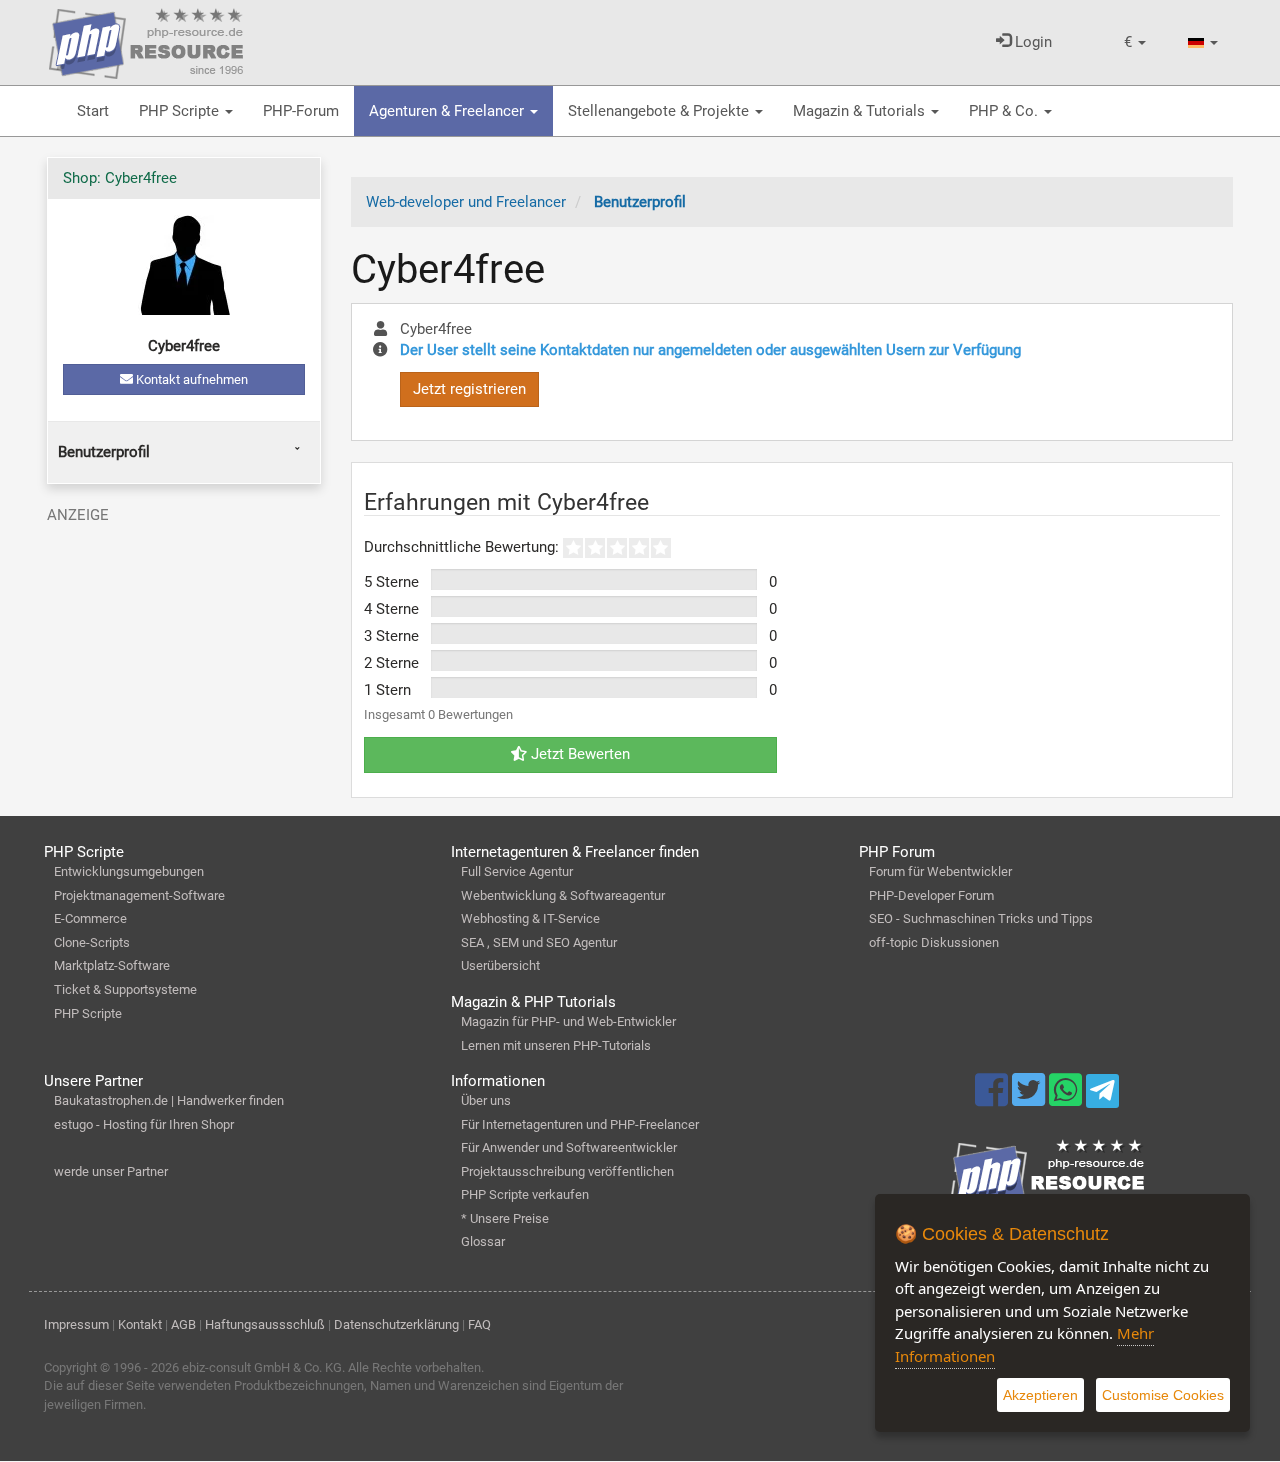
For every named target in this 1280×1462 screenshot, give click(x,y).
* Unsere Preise (505, 1218)
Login (1031, 42)
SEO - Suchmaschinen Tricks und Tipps (981, 918)
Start (93, 111)
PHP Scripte (181, 111)
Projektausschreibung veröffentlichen (567, 1171)
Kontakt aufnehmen (190, 379)
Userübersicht (500, 965)
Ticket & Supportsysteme (125, 989)
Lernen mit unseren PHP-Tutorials (556, 1045)
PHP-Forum (301, 111)
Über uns (486, 1100)
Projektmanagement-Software (139, 895)
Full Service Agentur (517, 871)
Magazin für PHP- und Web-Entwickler (568, 1021)
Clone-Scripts (92, 942)
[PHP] (146, 40)
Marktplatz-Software (112, 965)
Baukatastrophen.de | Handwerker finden (169, 1100)
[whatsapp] (1067, 1099)
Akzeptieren (1040, 1395)
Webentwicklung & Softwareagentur (563, 895)
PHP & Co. (1005, 111)
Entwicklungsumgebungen (129, 871)
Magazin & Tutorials (861, 111)
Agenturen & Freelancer (448, 111)
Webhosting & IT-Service (530, 918)
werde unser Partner (111, 1171)
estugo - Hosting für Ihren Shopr (144, 1124)
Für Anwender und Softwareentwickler (569, 1147)
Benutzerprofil (104, 452)
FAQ (479, 1324)
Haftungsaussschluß (265, 1324)
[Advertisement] (184, 658)
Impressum (76, 1324)
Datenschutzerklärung (396, 1324)
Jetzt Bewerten (578, 754)
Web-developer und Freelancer (466, 202)
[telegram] (1102, 1096)
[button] (1135, 42)
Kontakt (140, 1324)
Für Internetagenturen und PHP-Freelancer (580, 1124)
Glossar (483, 1241)
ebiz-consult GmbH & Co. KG (262, 1367)
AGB (183, 1324)
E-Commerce (90, 918)
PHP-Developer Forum (931, 895)
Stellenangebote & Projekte (660, 111)
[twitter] (1030, 1099)
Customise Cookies (1163, 1395)
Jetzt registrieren (469, 389)
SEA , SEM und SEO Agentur (539, 942)
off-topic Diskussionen (934, 942)
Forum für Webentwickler (940, 871)
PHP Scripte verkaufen (525, 1194)
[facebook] (993, 1099)
